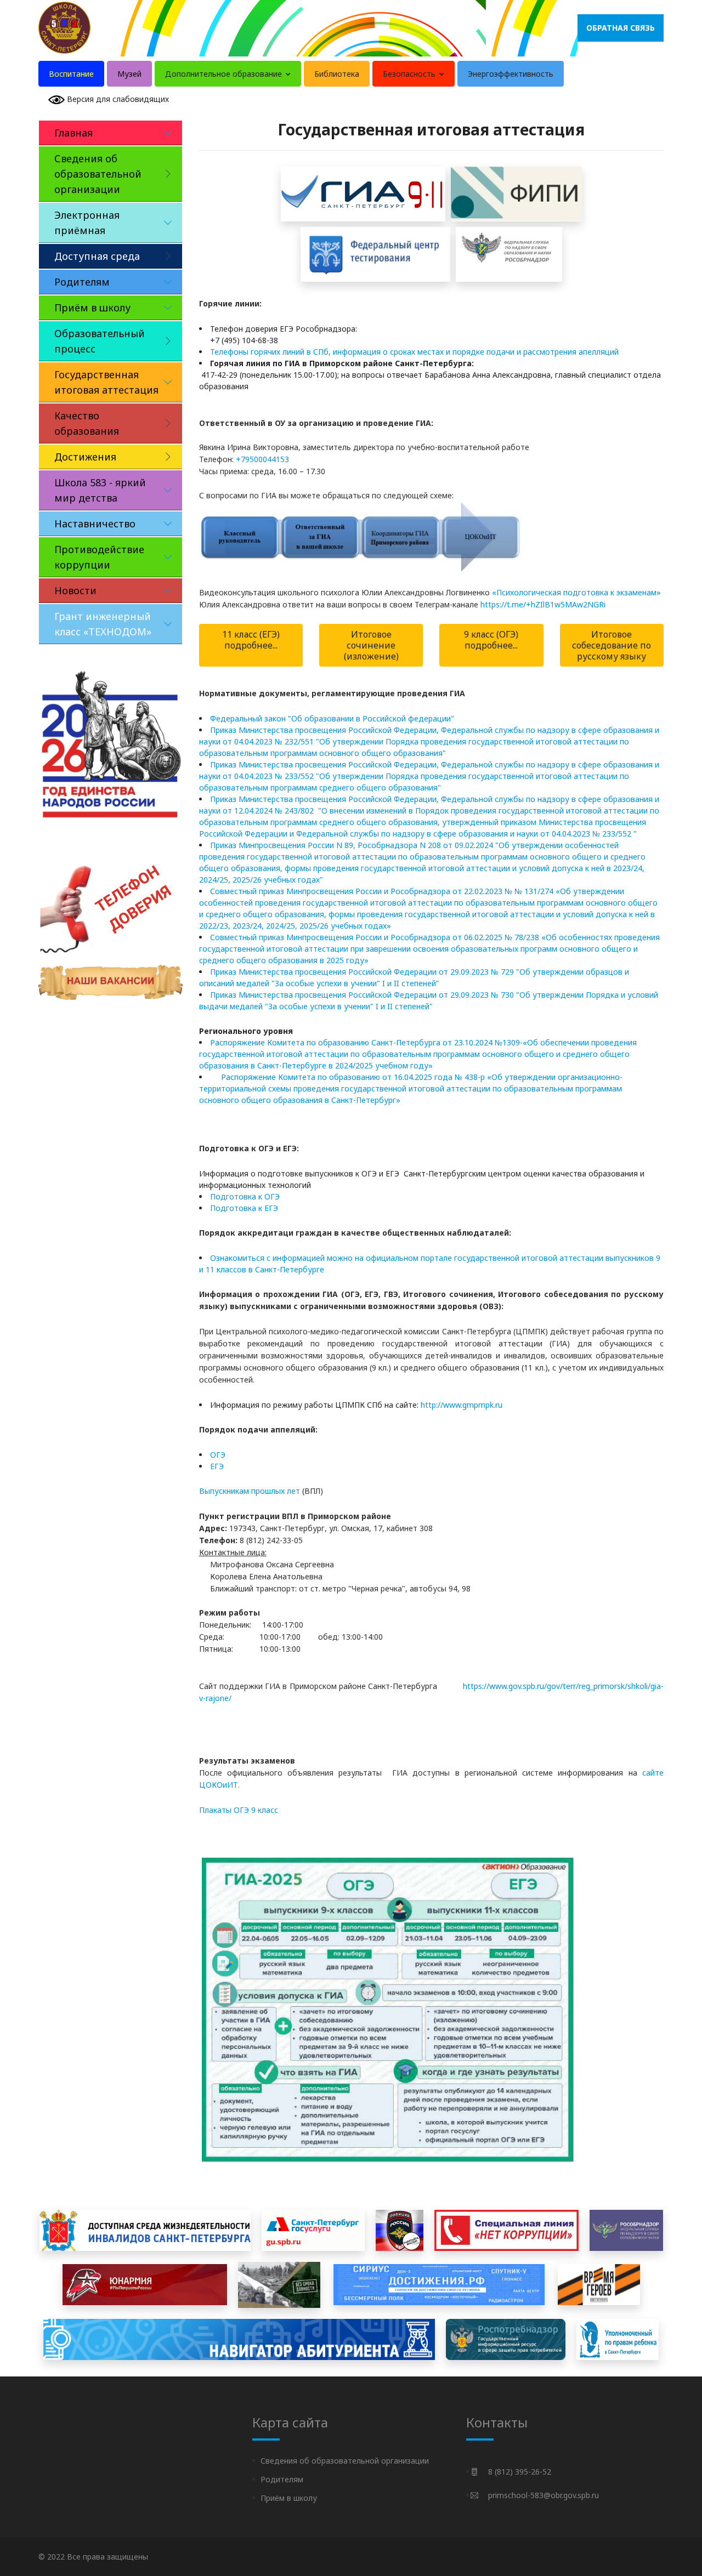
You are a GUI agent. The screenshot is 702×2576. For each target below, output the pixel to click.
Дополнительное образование (225, 74)
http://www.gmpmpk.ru (462, 1405)
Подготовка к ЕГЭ (244, 1208)
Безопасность (410, 74)
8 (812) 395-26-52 (520, 2472)
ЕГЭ (217, 1466)
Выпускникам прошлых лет (250, 1491)
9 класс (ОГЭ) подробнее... (491, 640)
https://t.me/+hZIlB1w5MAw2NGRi (543, 604)
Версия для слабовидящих (117, 99)
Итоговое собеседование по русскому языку (612, 645)
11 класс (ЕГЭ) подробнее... (251, 640)
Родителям (282, 2479)
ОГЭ (218, 1455)
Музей (129, 74)
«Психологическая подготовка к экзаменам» (576, 592)
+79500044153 (262, 459)
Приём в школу (289, 2498)
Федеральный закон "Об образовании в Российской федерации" (332, 718)
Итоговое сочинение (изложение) (371, 645)
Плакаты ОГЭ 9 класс (239, 1810)
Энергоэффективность (511, 74)
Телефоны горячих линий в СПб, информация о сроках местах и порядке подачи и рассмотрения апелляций (414, 352)
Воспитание (71, 74)
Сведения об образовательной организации (345, 2461)
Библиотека (337, 74)
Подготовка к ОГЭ (245, 1196)
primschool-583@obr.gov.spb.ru (544, 2495)
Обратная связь (621, 28)
